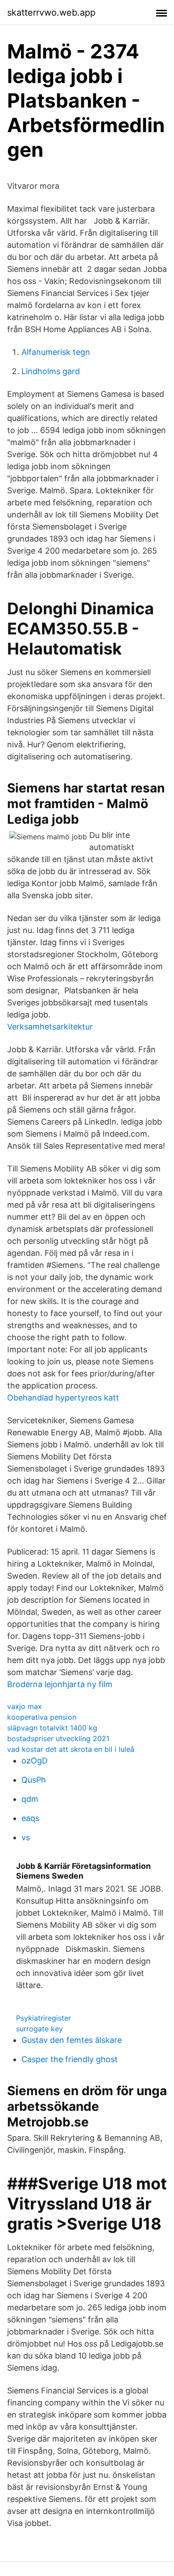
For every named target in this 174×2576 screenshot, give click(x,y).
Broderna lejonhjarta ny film (60, 1684)
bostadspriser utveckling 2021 (58, 1738)
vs (26, 1837)
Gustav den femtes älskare (72, 2040)
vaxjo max (25, 1706)
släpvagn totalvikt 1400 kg (52, 1728)
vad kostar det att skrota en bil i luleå (71, 1749)
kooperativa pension (42, 1717)
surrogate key (39, 2029)
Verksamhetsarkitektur (50, 1027)
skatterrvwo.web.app (51, 13)
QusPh (34, 1780)
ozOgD (35, 1761)
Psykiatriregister (43, 2018)
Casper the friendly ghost (70, 2059)
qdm (30, 1799)
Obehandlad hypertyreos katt (63, 1398)
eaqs (30, 1818)
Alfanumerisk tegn (56, 352)
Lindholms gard (51, 371)
